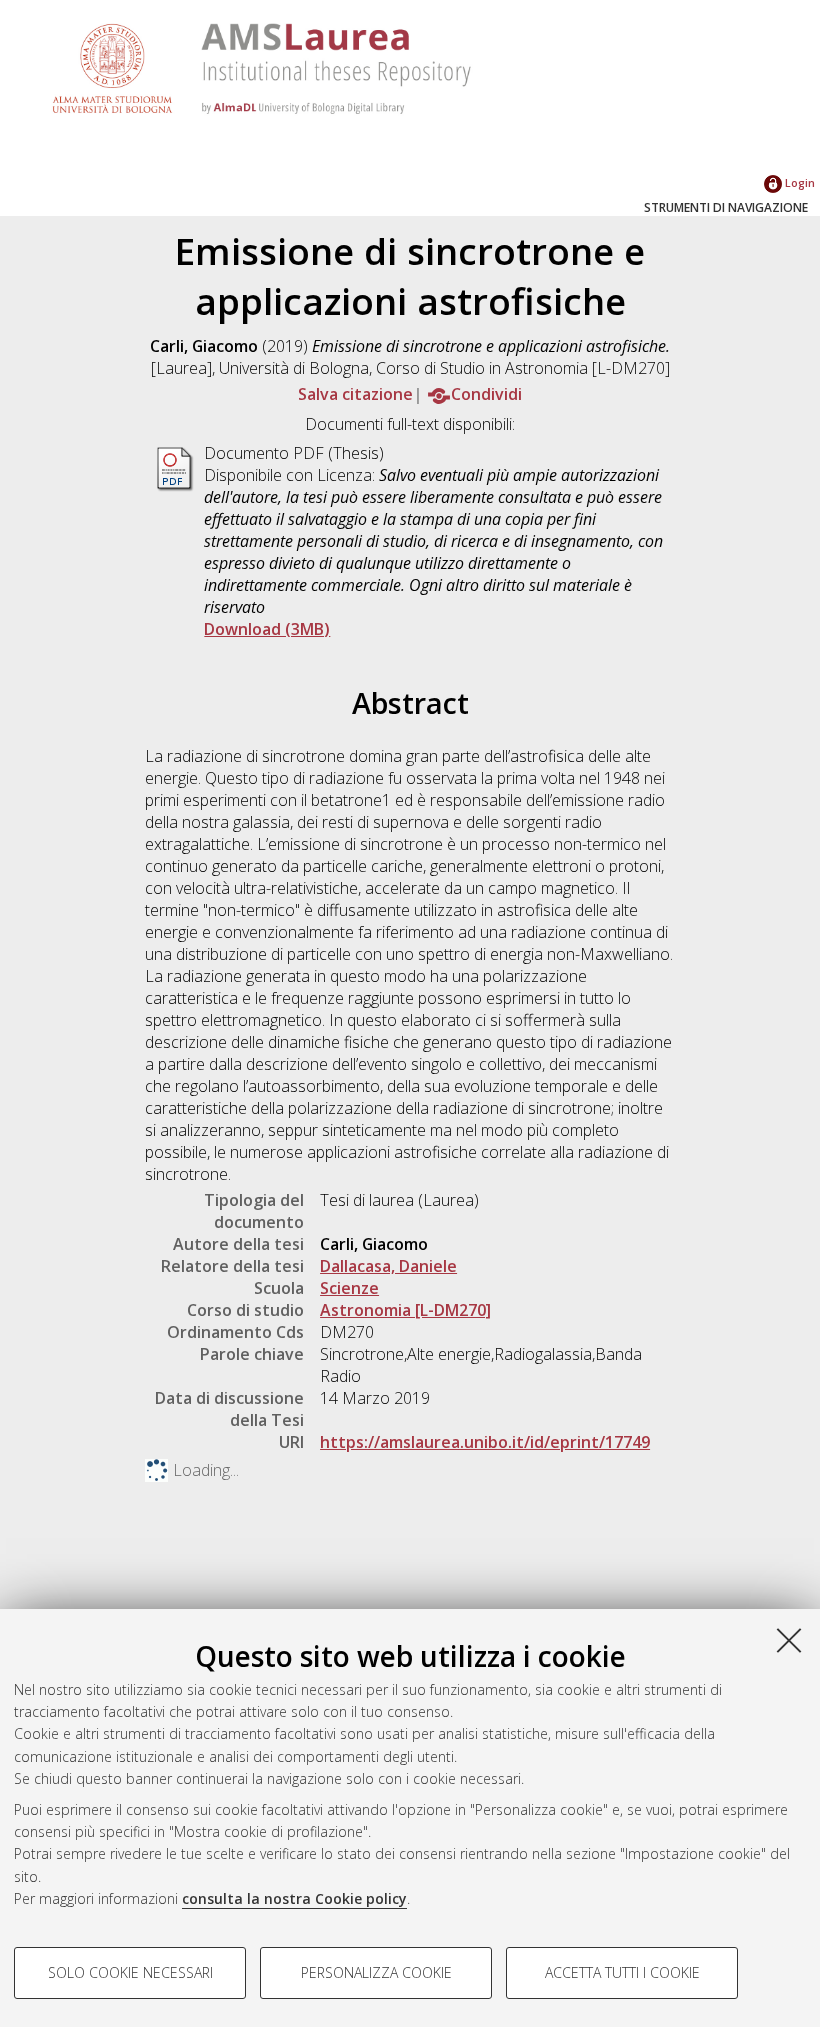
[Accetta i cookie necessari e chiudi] (789, 1640)
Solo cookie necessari (130, 1972)
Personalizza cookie (376, 1972)
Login (798, 182)
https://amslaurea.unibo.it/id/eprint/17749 (485, 1442)
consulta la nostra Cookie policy (294, 1898)
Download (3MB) (267, 629)
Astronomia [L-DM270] (405, 1310)
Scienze (349, 1288)
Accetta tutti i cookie (622, 1972)
